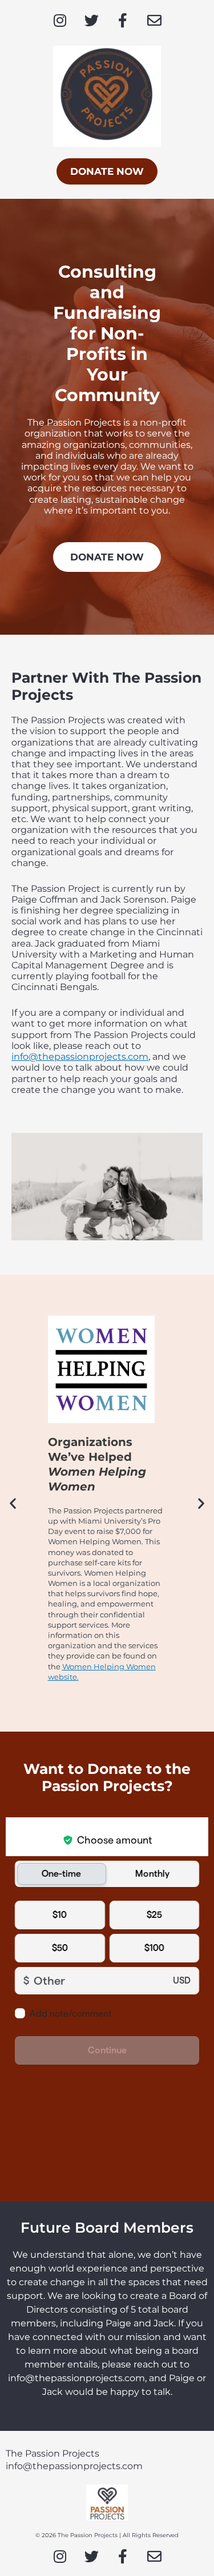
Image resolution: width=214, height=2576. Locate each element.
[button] (13, 1503)
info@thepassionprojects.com (80, 1057)
